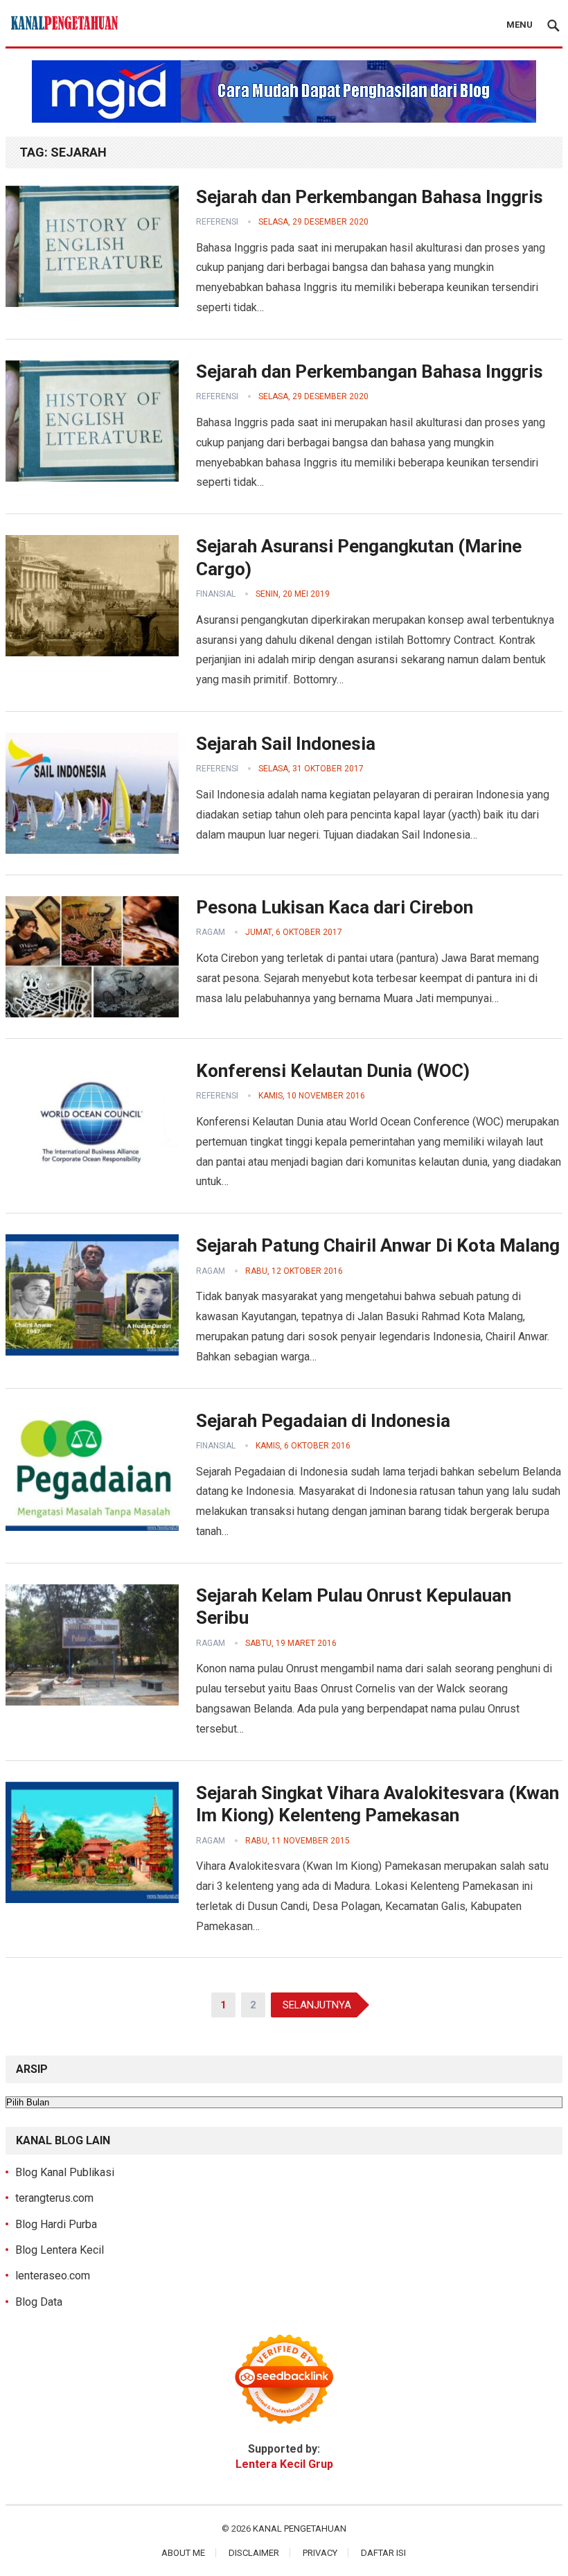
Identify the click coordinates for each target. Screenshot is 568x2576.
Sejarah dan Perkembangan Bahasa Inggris (370, 197)
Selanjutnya (317, 2005)
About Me (183, 2553)
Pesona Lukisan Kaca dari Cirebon (335, 907)
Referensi (217, 222)
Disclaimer (254, 2553)
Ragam (211, 932)
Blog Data (39, 2302)
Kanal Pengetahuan (300, 2529)
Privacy (320, 2553)
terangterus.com (54, 2198)
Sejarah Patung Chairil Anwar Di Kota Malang (378, 1245)
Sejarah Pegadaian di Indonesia (323, 1421)
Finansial (216, 594)
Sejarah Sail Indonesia (286, 744)
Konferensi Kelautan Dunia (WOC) (333, 1071)
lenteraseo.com (53, 2276)
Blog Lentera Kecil (60, 2250)
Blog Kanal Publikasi (65, 2172)
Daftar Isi (383, 2553)
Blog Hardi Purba (56, 2224)
